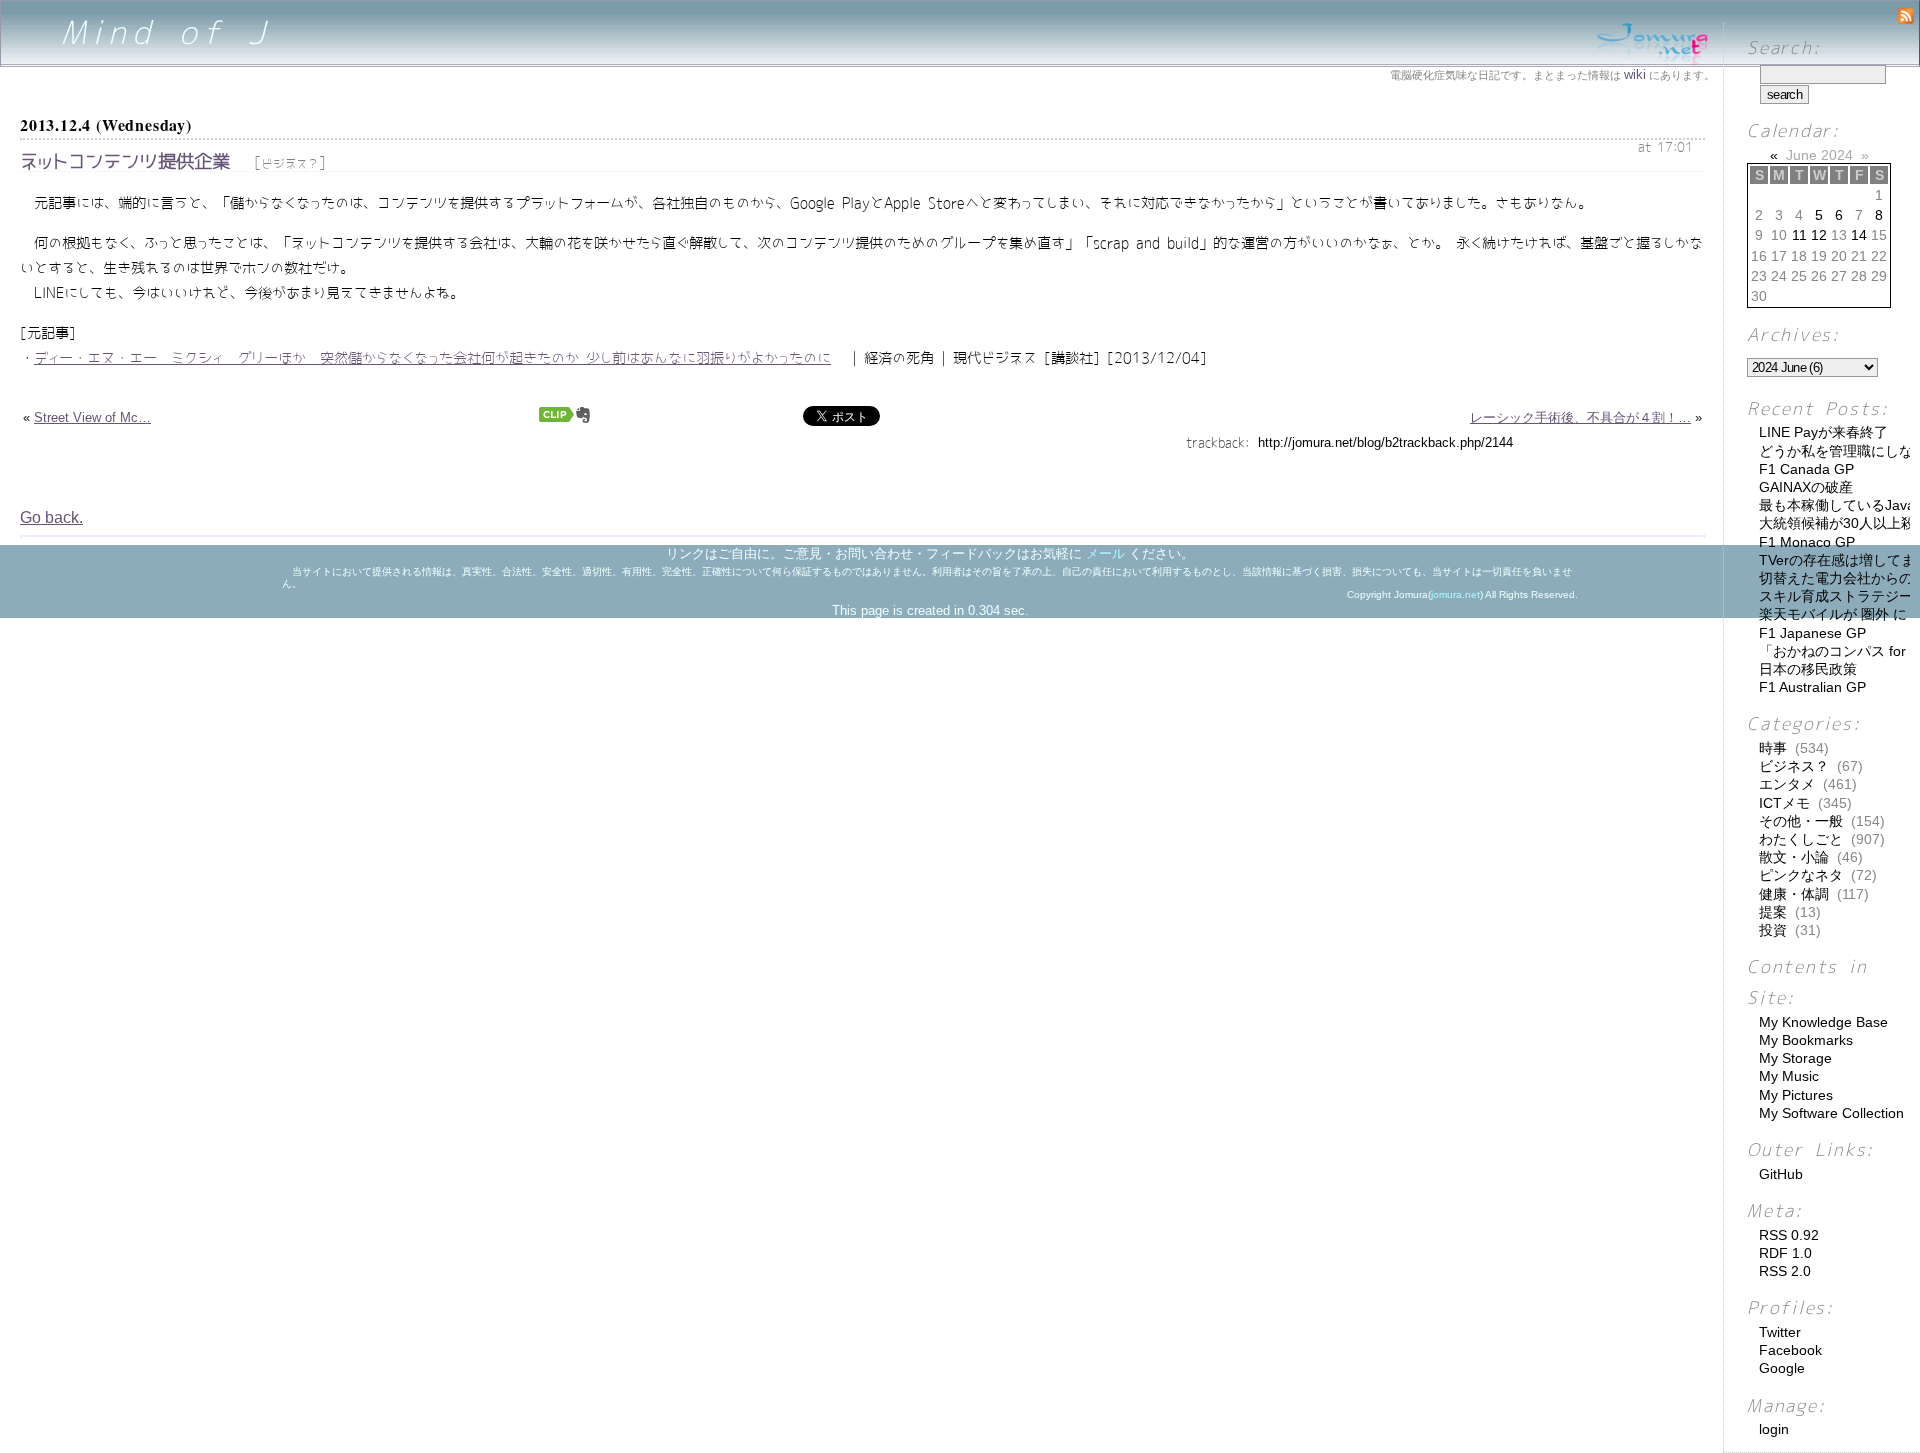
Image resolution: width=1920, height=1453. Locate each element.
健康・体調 (1794, 894)
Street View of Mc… (92, 417)
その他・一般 (1801, 821)
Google (1782, 1368)
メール (1105, 553)
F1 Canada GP (1806, 469)
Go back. (51, 517)
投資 (1773, 930)
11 (1799, 235)
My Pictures (1796, 1095)
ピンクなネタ (1801, 875)
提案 (1773, 912)
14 (1859, 235)
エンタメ (1787, 784)
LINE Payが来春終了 (1823, 432)
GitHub (1781, 1174)
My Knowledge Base (1823, 1022)
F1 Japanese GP (1812, 633)
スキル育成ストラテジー (1836, 596)
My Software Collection (1831, 1113)
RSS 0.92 (1789, 1235)
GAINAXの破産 (1806, 487)
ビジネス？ (290, 164)
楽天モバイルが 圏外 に (1833, 614)
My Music (1789, 1076)
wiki (1635, 74)
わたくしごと (1801, 839)
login (1774, 1429)
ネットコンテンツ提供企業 (125, 161)
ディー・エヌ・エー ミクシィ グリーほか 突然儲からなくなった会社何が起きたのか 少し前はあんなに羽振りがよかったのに (432, 358)
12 (1819, 235)
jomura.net (1455, 594)
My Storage (1795, 1058)
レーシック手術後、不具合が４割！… (1580, 417)
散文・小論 (1794, 857)
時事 (1773, 748)
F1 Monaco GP (1807, 542)
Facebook (1790, 1350)
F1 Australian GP (1812, 687)
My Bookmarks (1806, 1040)
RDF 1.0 (1785, 1253)
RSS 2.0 (1785, 1271)
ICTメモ (1784, 803)
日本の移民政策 (1808, 669)
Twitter (1780, 1332)
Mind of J (166, 32)
